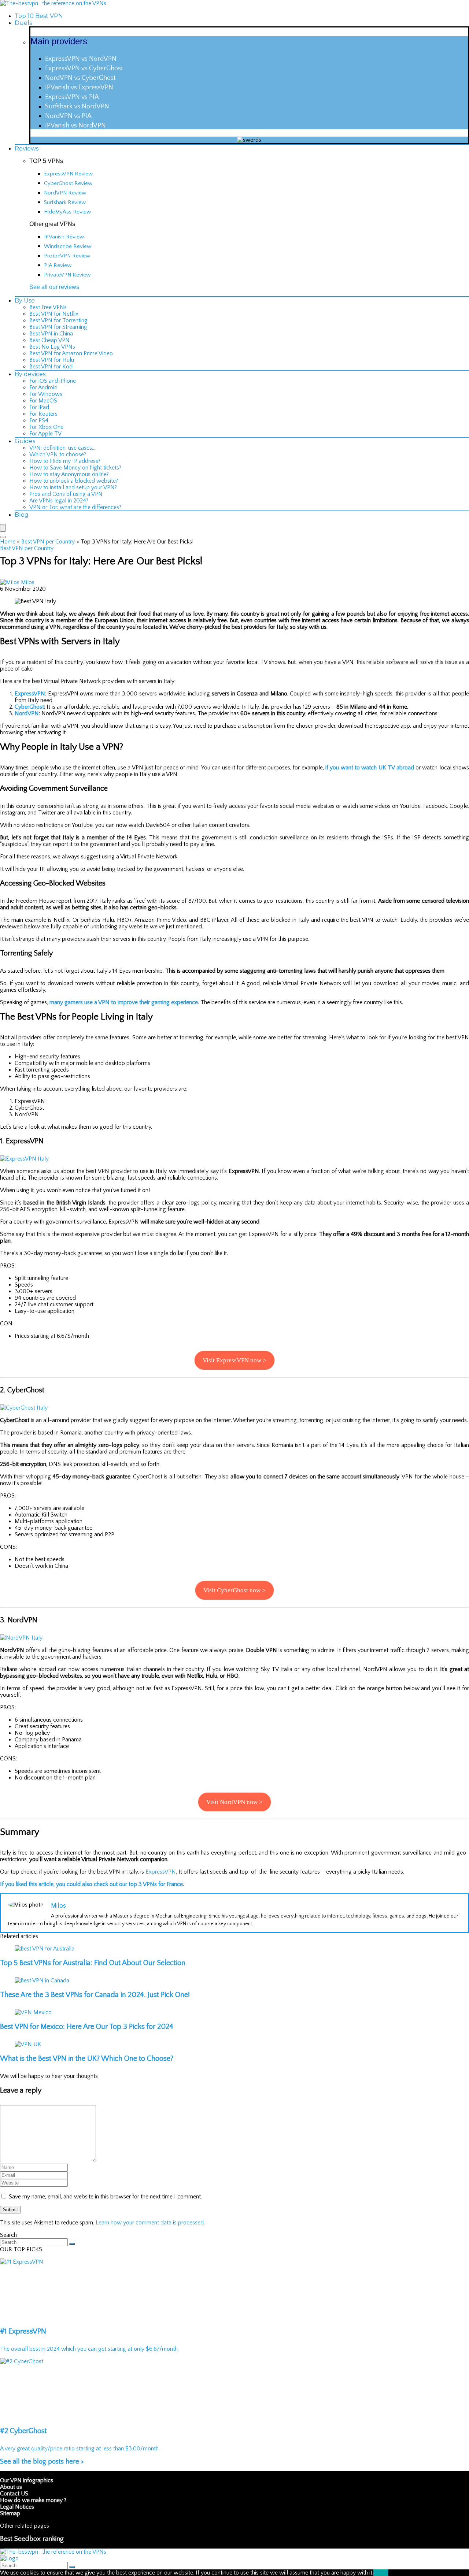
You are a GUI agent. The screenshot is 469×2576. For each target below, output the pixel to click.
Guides (25, 441)
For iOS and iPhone (53, 381)
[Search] (3, 537)
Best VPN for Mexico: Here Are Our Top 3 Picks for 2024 (87, 2027)
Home (8, 542)
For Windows (46, 394)
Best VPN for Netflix (54, 314)
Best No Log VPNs (52, 347)
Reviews (27, 149)
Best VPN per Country (48, 542)
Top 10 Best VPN (39, 16)
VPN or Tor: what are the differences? (75, 507)
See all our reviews (54, 287)
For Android (43, 387)
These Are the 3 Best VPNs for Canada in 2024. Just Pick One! (95, 1995)
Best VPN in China (51, 334)
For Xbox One (46, 427)
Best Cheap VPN (49, 340)
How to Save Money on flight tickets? (75, 468)
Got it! (381, 2573)
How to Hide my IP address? (65, 461)
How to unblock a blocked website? (74, 481)
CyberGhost (29, 707)
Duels (23, 23)
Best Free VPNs (48, 307)
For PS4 (39, 420)
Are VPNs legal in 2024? (59, 501)
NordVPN (27, 713)
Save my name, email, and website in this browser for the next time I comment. (105, 2197)
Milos (28, 582)
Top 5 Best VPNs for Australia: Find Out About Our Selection (93, 1963)
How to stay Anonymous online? (69, 474)
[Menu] (3, 528)
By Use (25, 300)
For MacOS (43, 401)
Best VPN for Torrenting (58, 320)
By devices (30, 374)
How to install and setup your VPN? (73, 487)
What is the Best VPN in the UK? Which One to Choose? (87, 2059)
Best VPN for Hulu (52, 360)
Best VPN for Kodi (51, 367)
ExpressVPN (30, 694)
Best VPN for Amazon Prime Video (71, 353)
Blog (22, 515)
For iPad (39, 407)
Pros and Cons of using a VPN (66, 494)
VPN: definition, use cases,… (63, 448)
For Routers (43, 414)
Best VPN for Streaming (58, 327)
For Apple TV (45, 434)
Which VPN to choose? (58, 454)
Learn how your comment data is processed (150, 2223)
